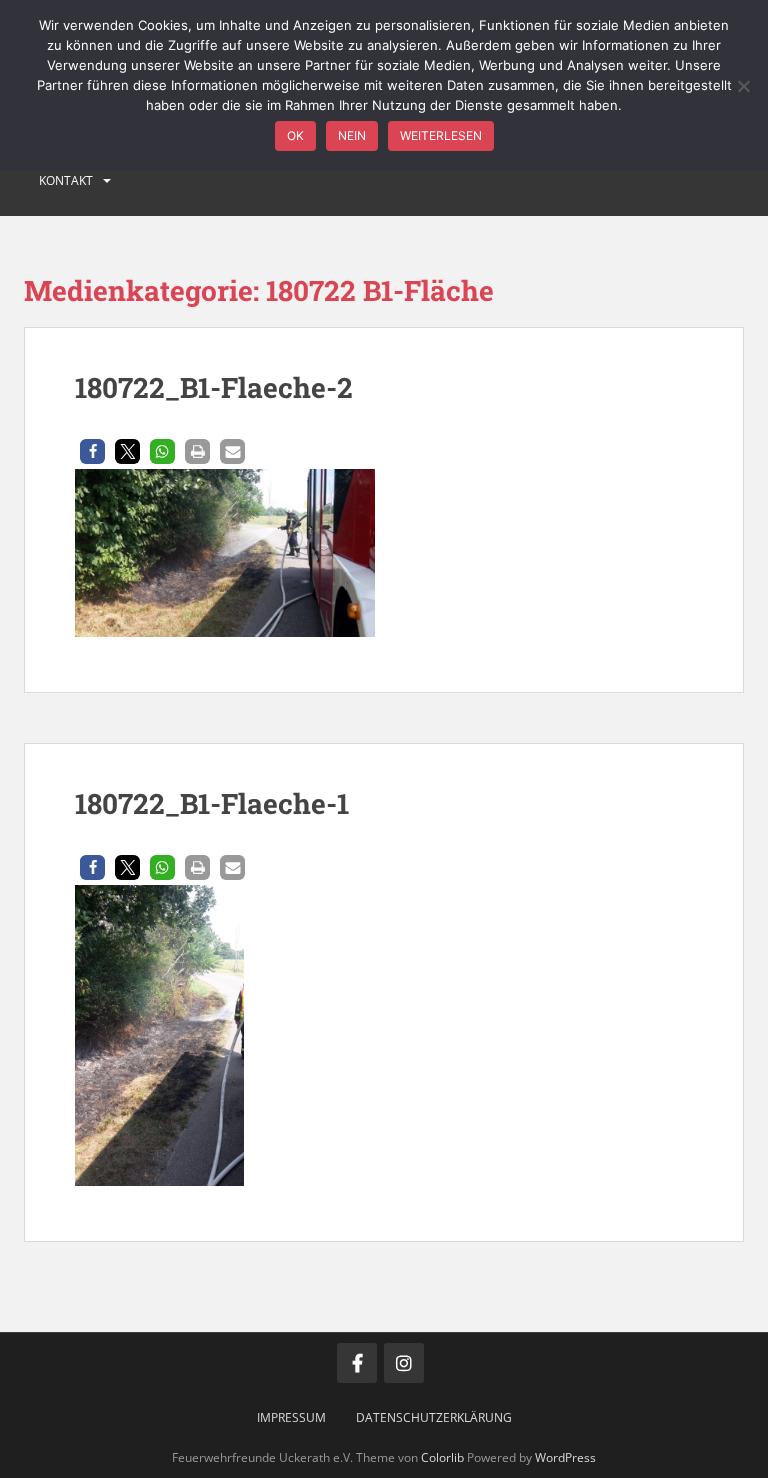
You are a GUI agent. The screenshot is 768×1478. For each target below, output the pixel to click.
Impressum (291, 1417)
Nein (352, 135)
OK (295, 135)
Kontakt (66, 180)
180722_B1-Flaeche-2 (214, 387)
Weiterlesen (441, 135)
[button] (92, 451)
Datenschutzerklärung (434, 1417)
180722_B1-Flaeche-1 (212, 803)
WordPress (565, 1457)
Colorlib (442, 1457)
